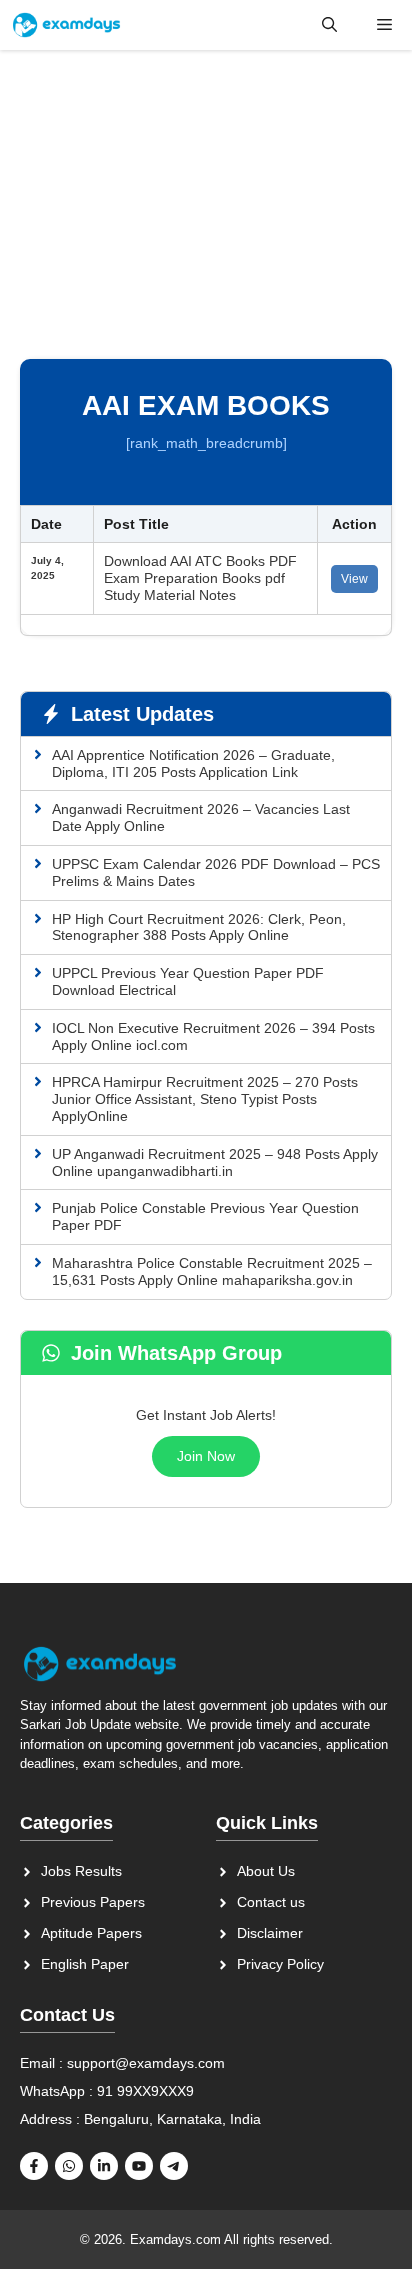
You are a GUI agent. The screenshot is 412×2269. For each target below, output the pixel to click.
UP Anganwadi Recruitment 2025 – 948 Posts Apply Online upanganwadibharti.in (215, 1162)
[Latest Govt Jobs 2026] (66, 25)
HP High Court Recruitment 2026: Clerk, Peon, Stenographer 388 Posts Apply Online (199, 927)
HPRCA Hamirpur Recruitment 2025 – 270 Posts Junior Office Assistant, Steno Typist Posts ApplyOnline (205, 1099)
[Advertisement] (206, 213)
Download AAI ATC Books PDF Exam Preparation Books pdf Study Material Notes (200, 578)
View (354, 579)
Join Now (206, 1456)
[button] (329, 25)
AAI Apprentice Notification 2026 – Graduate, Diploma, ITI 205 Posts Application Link (193, 763)
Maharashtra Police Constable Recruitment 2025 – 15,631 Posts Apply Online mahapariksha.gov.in (212, 1271)
